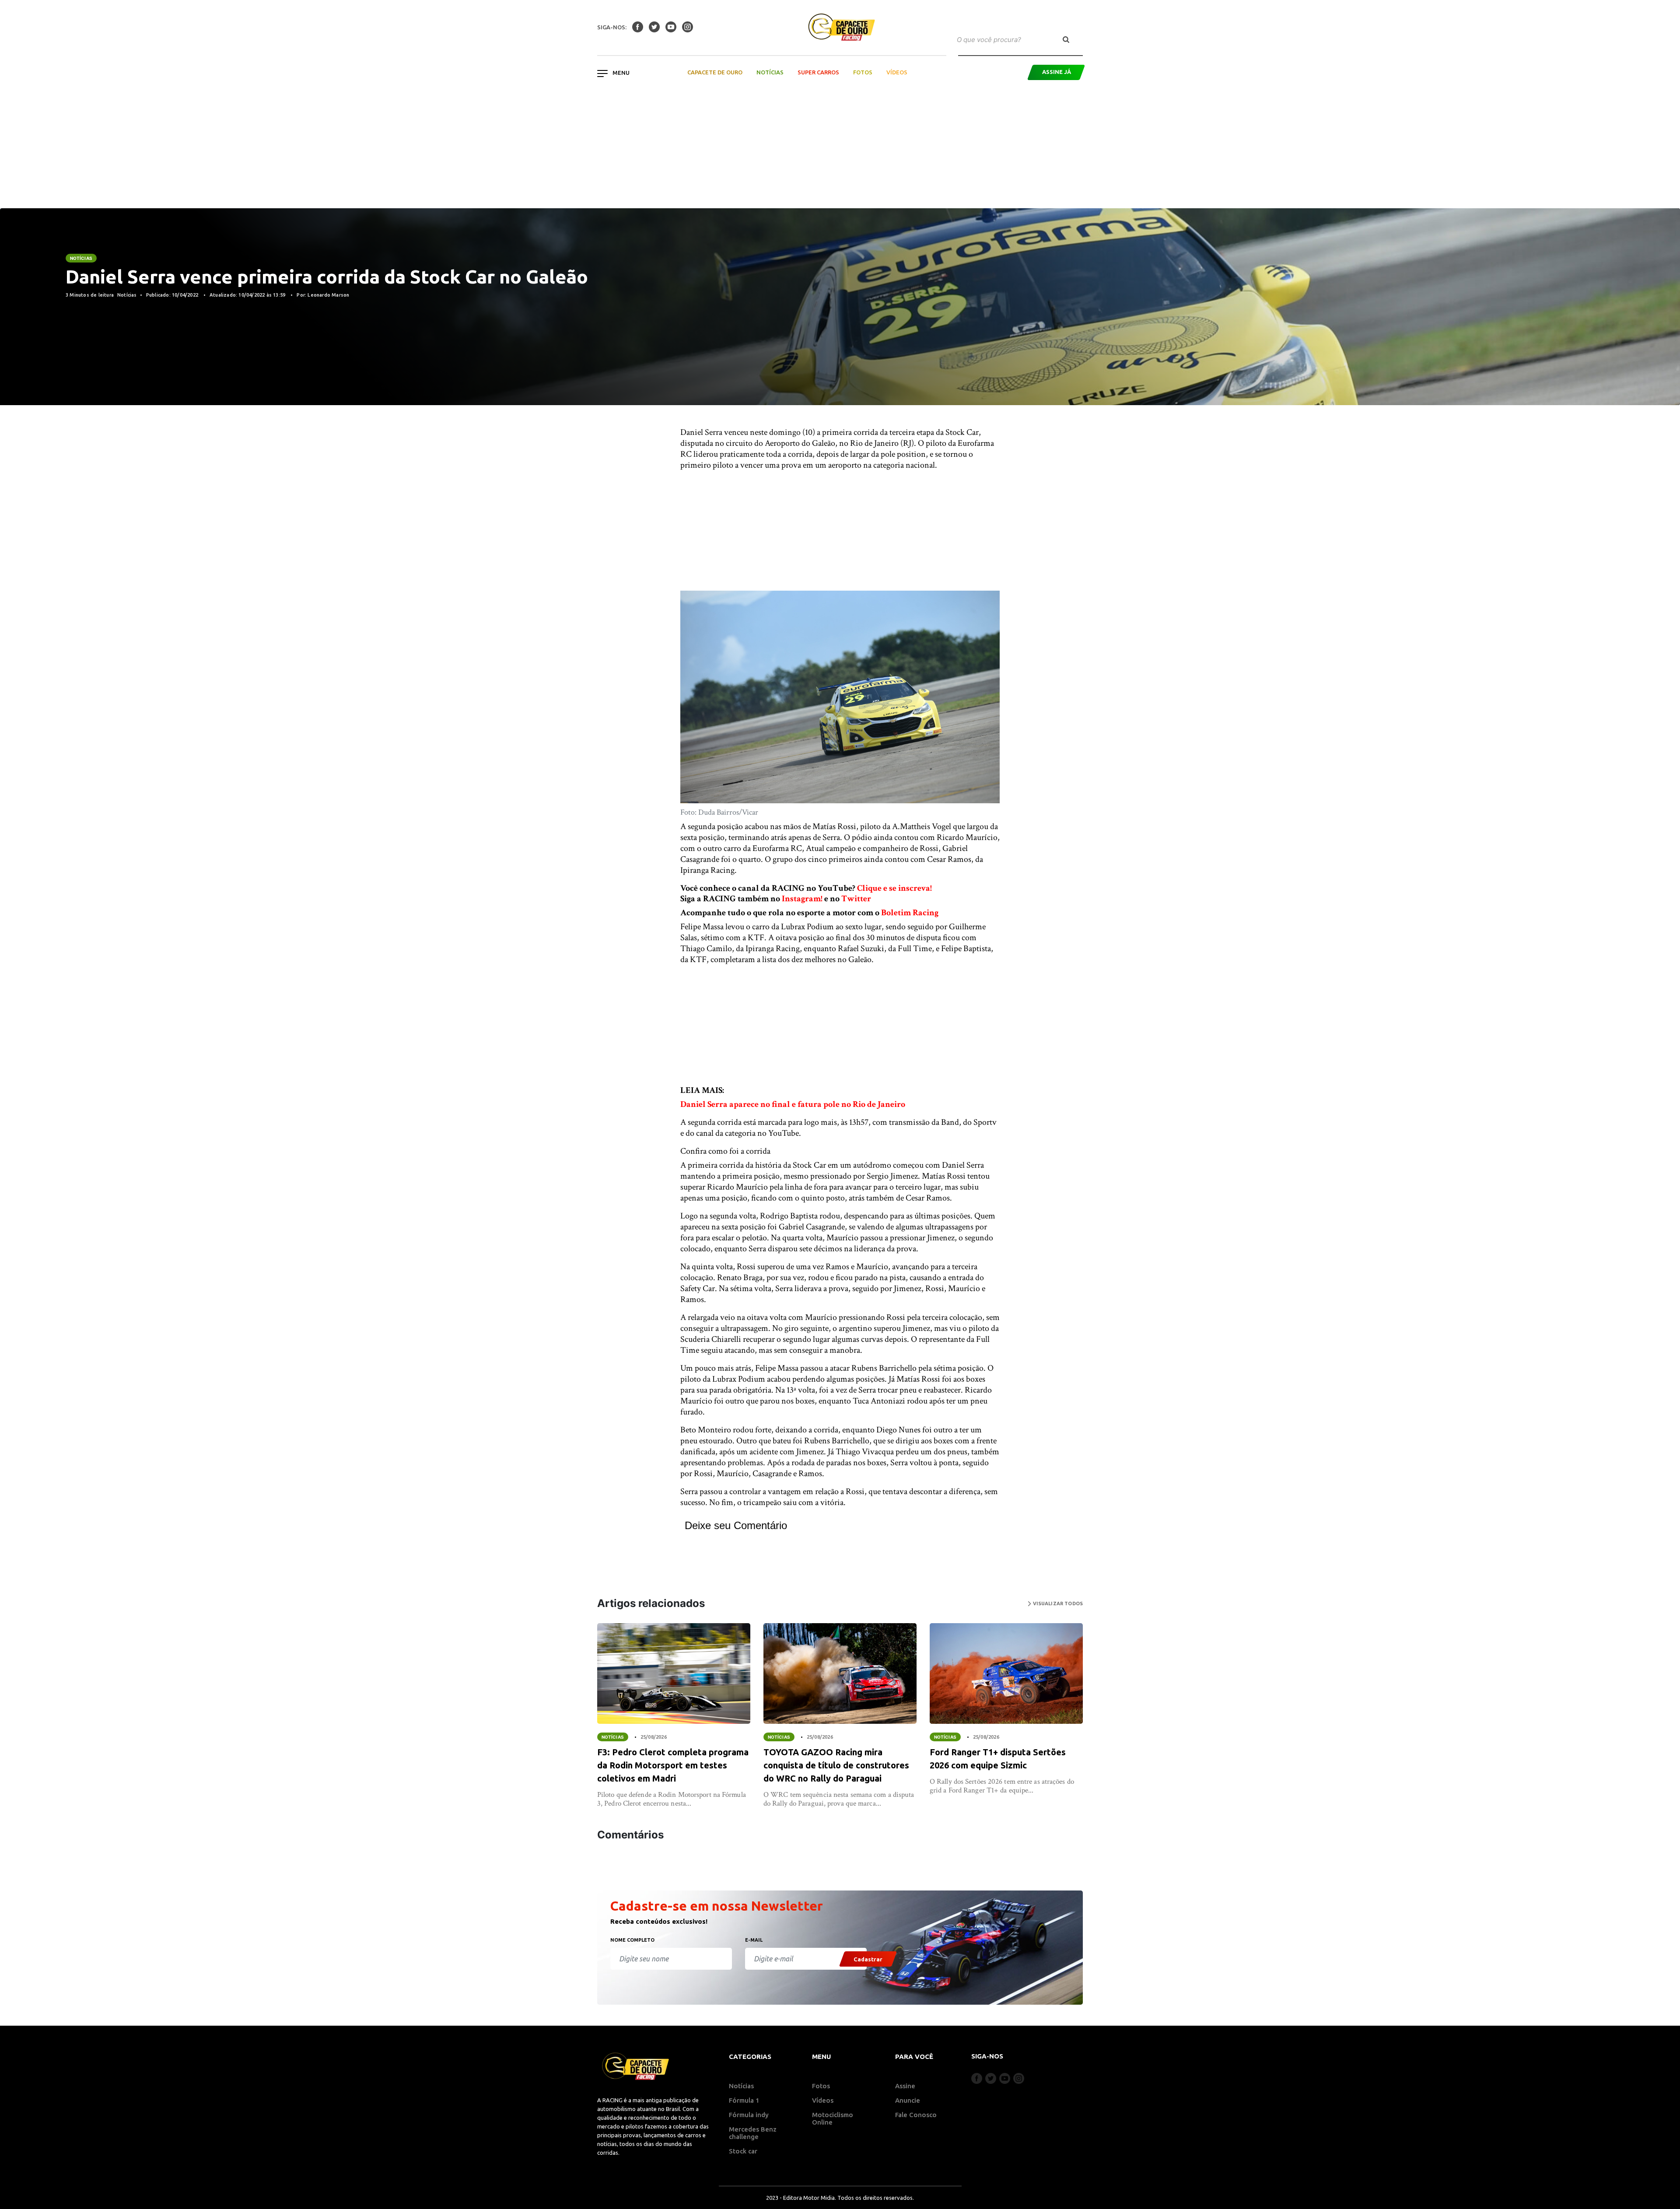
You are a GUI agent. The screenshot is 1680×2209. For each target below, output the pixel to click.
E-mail (754, 1940)
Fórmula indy (749, 2115)
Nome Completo (632, 1940)
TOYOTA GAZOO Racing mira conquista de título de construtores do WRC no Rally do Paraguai (836, 1765)
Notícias (770, 72)
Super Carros (818, 72)
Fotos (863, 72)
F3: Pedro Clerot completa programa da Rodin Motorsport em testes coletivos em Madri (673, 1765)
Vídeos (897, 72)
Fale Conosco (916, 2115)
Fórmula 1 (744, 2100)
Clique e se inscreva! (894, 888)
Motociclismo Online (833, 2118)
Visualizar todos (1057, 1603)
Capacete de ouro (715, 72)
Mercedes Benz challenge (753, 2133)
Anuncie (908, 2100)
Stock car (743, 2151)
